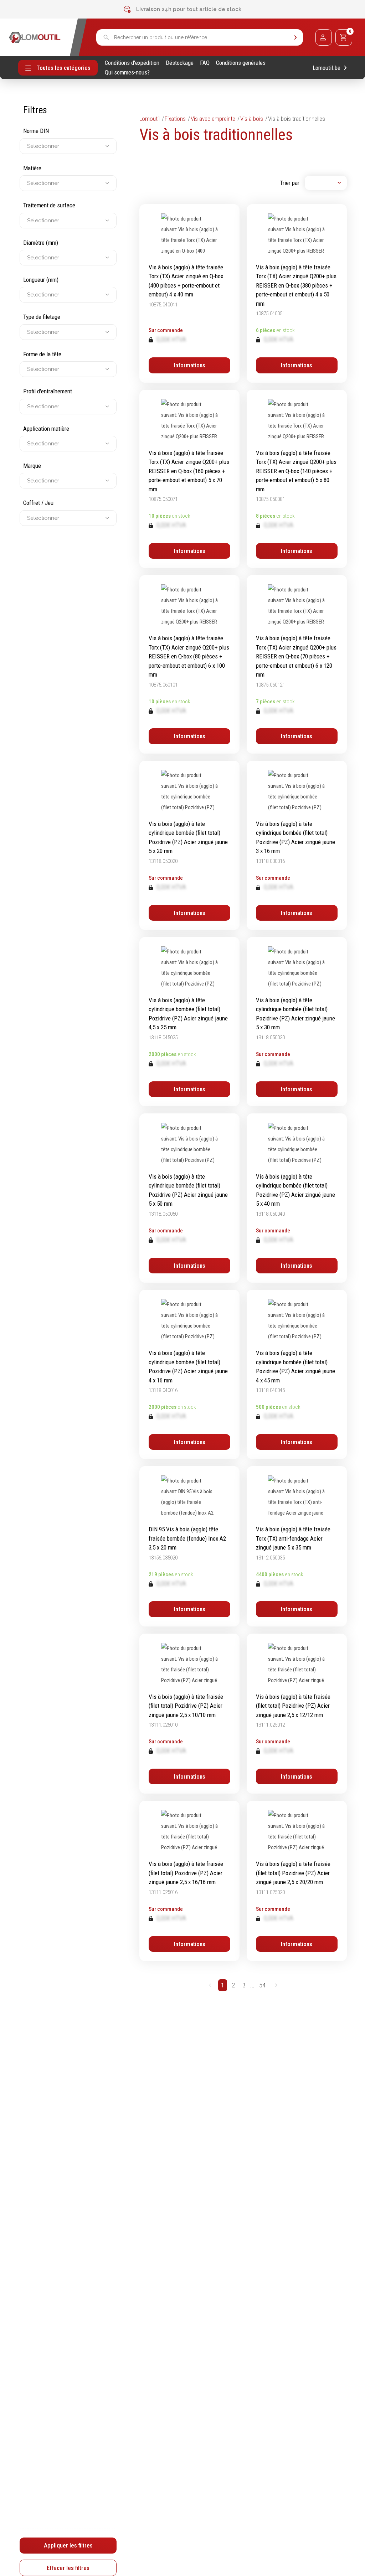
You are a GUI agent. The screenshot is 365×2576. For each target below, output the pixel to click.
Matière (32, 168)
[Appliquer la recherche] (295, 38)
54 (262, 1985)
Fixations (175, 119)
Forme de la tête (42, 354)
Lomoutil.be (327, 68)
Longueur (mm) (41, 280)
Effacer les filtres (68, 2568)
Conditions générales (241, 63)
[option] (182, 9)
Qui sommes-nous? (127, 73)
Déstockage (180, 63)
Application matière (46, 429)
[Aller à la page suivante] (276, 1985)
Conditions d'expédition (132, 63)
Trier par (290, 183)
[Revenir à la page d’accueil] (35, 37)
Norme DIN (36, 131)
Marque (32, 466)
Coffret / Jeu (38, 503)
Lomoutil (150, 119)
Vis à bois (252, 119)
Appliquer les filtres (68, 2545)
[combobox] (28, 146)
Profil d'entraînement (48, 391)
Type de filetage (42, 317)
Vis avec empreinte (213, 119)
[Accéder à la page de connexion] (324, 37)
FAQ (205, 63)
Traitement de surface (49, 205)
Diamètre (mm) (41, 243)
